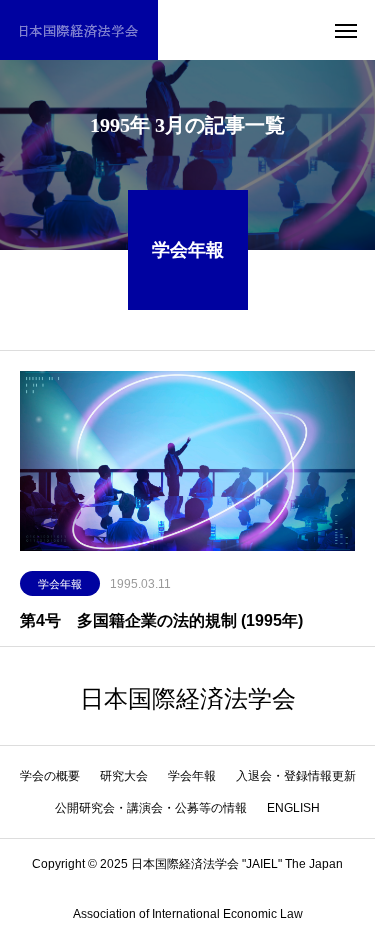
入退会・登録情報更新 (296, 776)
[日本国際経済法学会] (79, 30)
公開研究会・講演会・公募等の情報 (151, 808)
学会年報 (60, 584)
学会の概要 (50, 776)
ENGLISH (293, 808)
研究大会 (124, 776)
